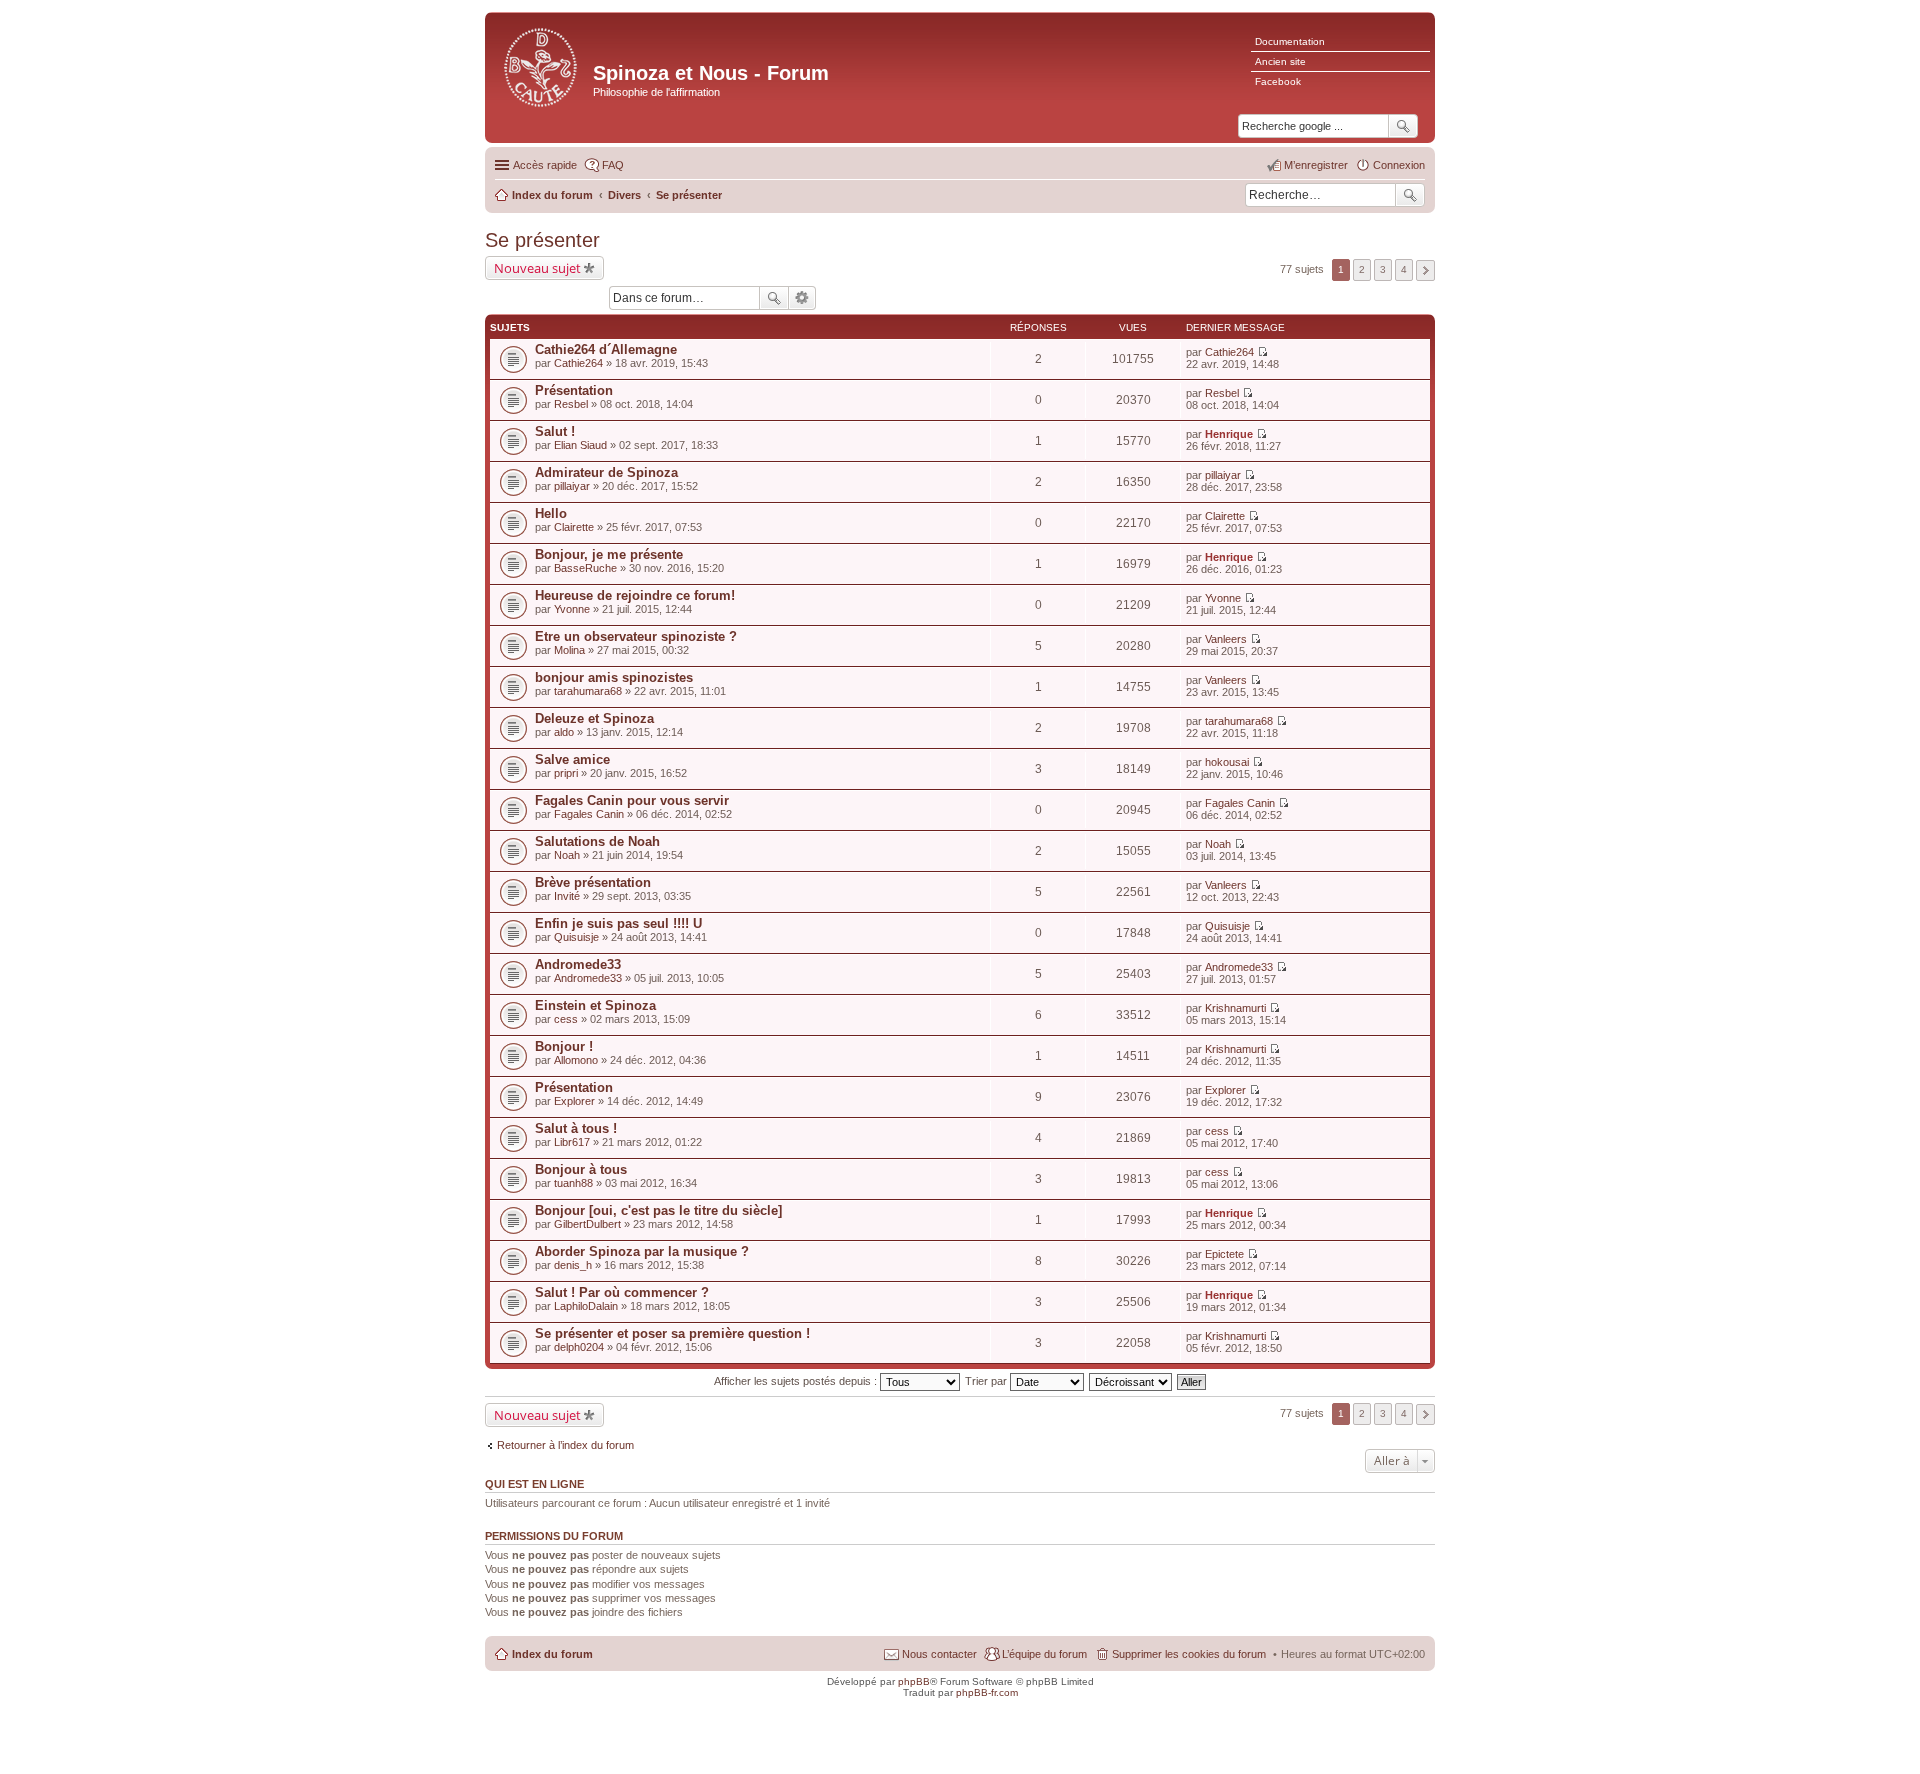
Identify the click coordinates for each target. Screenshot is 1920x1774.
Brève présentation (593, 882)
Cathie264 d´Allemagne (606, 349)
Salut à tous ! (576, 1128)
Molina (569, 650)
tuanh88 (573, 1183)
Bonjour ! (564, 1046)
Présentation (574, 390)
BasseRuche (585, 568)
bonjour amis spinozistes (614, 677)
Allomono (576, 1060)
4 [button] (1404, 269)
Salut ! (555, 431)
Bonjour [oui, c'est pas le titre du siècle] (658, 1210)
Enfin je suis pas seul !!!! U (618, 923)
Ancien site (1280, 61)
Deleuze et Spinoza (594, 718)
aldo (564, 732)
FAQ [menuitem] (613, 165)
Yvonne (572, 609)
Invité (567, 896)
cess (566, 1019)
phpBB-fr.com (987, 1692)
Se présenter (542, 240)
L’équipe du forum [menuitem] (1044, 1654)
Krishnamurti (1235, 1008)
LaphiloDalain (586, 1306)
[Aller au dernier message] (1262, 352)
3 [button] (1383, 269)
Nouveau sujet (537, 268)
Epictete (1224, 1254)
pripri (566, 773)
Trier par (987, 1381)
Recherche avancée (802, 298)
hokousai (1227, 762)
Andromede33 (578, 964)
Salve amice (572, 759)
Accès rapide (545, 165)
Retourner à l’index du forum (565, 1445)
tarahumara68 (588, 691)
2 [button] (1362, 269)
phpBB (914, 1681)
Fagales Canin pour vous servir (632, 800)
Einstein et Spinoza (595, 1005)
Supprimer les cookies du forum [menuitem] (1189, 1654)
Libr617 (572, 1142)
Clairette (574, 527)
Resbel (571, 404)
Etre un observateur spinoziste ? (636, 636)
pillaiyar (572, 486)
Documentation (1290, 41)
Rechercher (1410, 195)
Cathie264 (578, 363)
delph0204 (579, 1347)
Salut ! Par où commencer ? (622, 1292)
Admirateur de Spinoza (606, 472)
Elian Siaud (580, 445)
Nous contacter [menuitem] (939, 1654)
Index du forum (552, 1654)
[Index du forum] (541, 65)
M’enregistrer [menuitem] (1316, 165)
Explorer (574, 1101)
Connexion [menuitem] (1399, 165)
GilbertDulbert (587, 1224)
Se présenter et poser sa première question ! (672, 1333)
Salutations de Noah (597, 841)
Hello (551, 513)
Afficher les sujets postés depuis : (797, 1381)
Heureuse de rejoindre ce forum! (635, 595)
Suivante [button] (1425, 270)
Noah (567, 855)
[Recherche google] (1403, 126)
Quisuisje (576, 937)
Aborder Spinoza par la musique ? (642, 1251)
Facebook (1278, 81)
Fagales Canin (589, 814)
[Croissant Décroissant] (1131, 1381)
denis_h (573, 1265)
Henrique (1229, 434)
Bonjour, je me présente (609, 554)
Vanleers (1226, 639)
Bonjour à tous (581, 1169)
